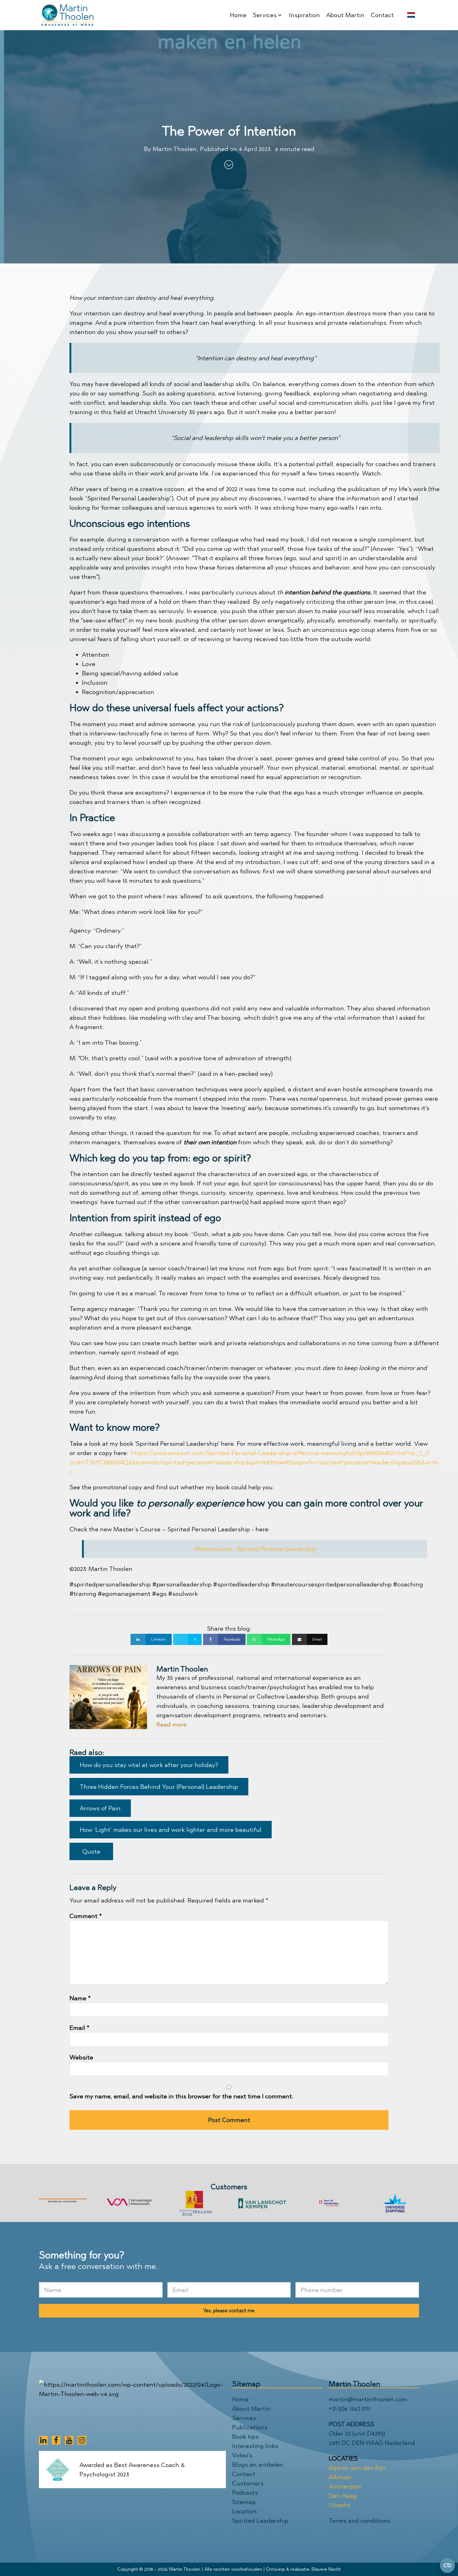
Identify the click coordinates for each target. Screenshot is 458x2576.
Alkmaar (340, 2477)
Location (244, 2511)
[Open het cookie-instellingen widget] (447, 2565)
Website (81, 2057)
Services (244, 2418)
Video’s (242, 2455)
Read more (172, 1724)
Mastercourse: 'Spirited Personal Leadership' (255, 1549)
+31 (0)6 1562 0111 (350, 2408)
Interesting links (255, 2446)
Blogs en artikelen (258, 2465)
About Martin (251, 2408)
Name (80, 1998)
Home (240, 2399)
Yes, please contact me (229, 2311)
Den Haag (343, 2496)
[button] (268, 15)
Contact (244, 2474)
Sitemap (244, 2502)
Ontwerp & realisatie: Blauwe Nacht (303, 2569)
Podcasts (245, 2493)
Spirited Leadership (260, 2521)
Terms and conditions (360, 2521)
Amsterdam (345, 2486)
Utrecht (340, 2505)
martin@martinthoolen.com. (369, 2399)
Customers (248, 2483)
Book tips (245, 2437)
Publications (250, 2427)
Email (79, 2028)
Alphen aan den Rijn (357, 2468)
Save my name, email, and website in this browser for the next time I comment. (181, 2096)
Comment (86, 1916)
